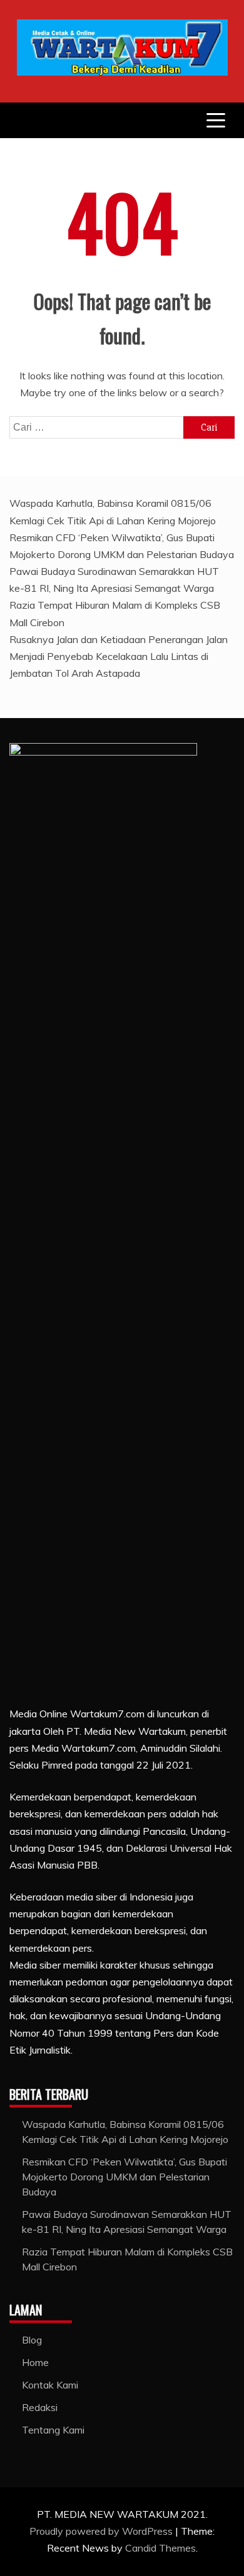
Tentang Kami (53, 2430)
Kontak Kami (50, 2385)
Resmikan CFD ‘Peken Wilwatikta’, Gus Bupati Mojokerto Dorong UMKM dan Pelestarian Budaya (125, 2177)
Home (35, 2362)
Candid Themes (160, 2548)
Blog (32, 2340)
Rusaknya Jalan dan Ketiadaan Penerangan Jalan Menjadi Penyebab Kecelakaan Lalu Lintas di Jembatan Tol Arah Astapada (119, 656)
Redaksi (40, 2407)
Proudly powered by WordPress (102, 2531)
